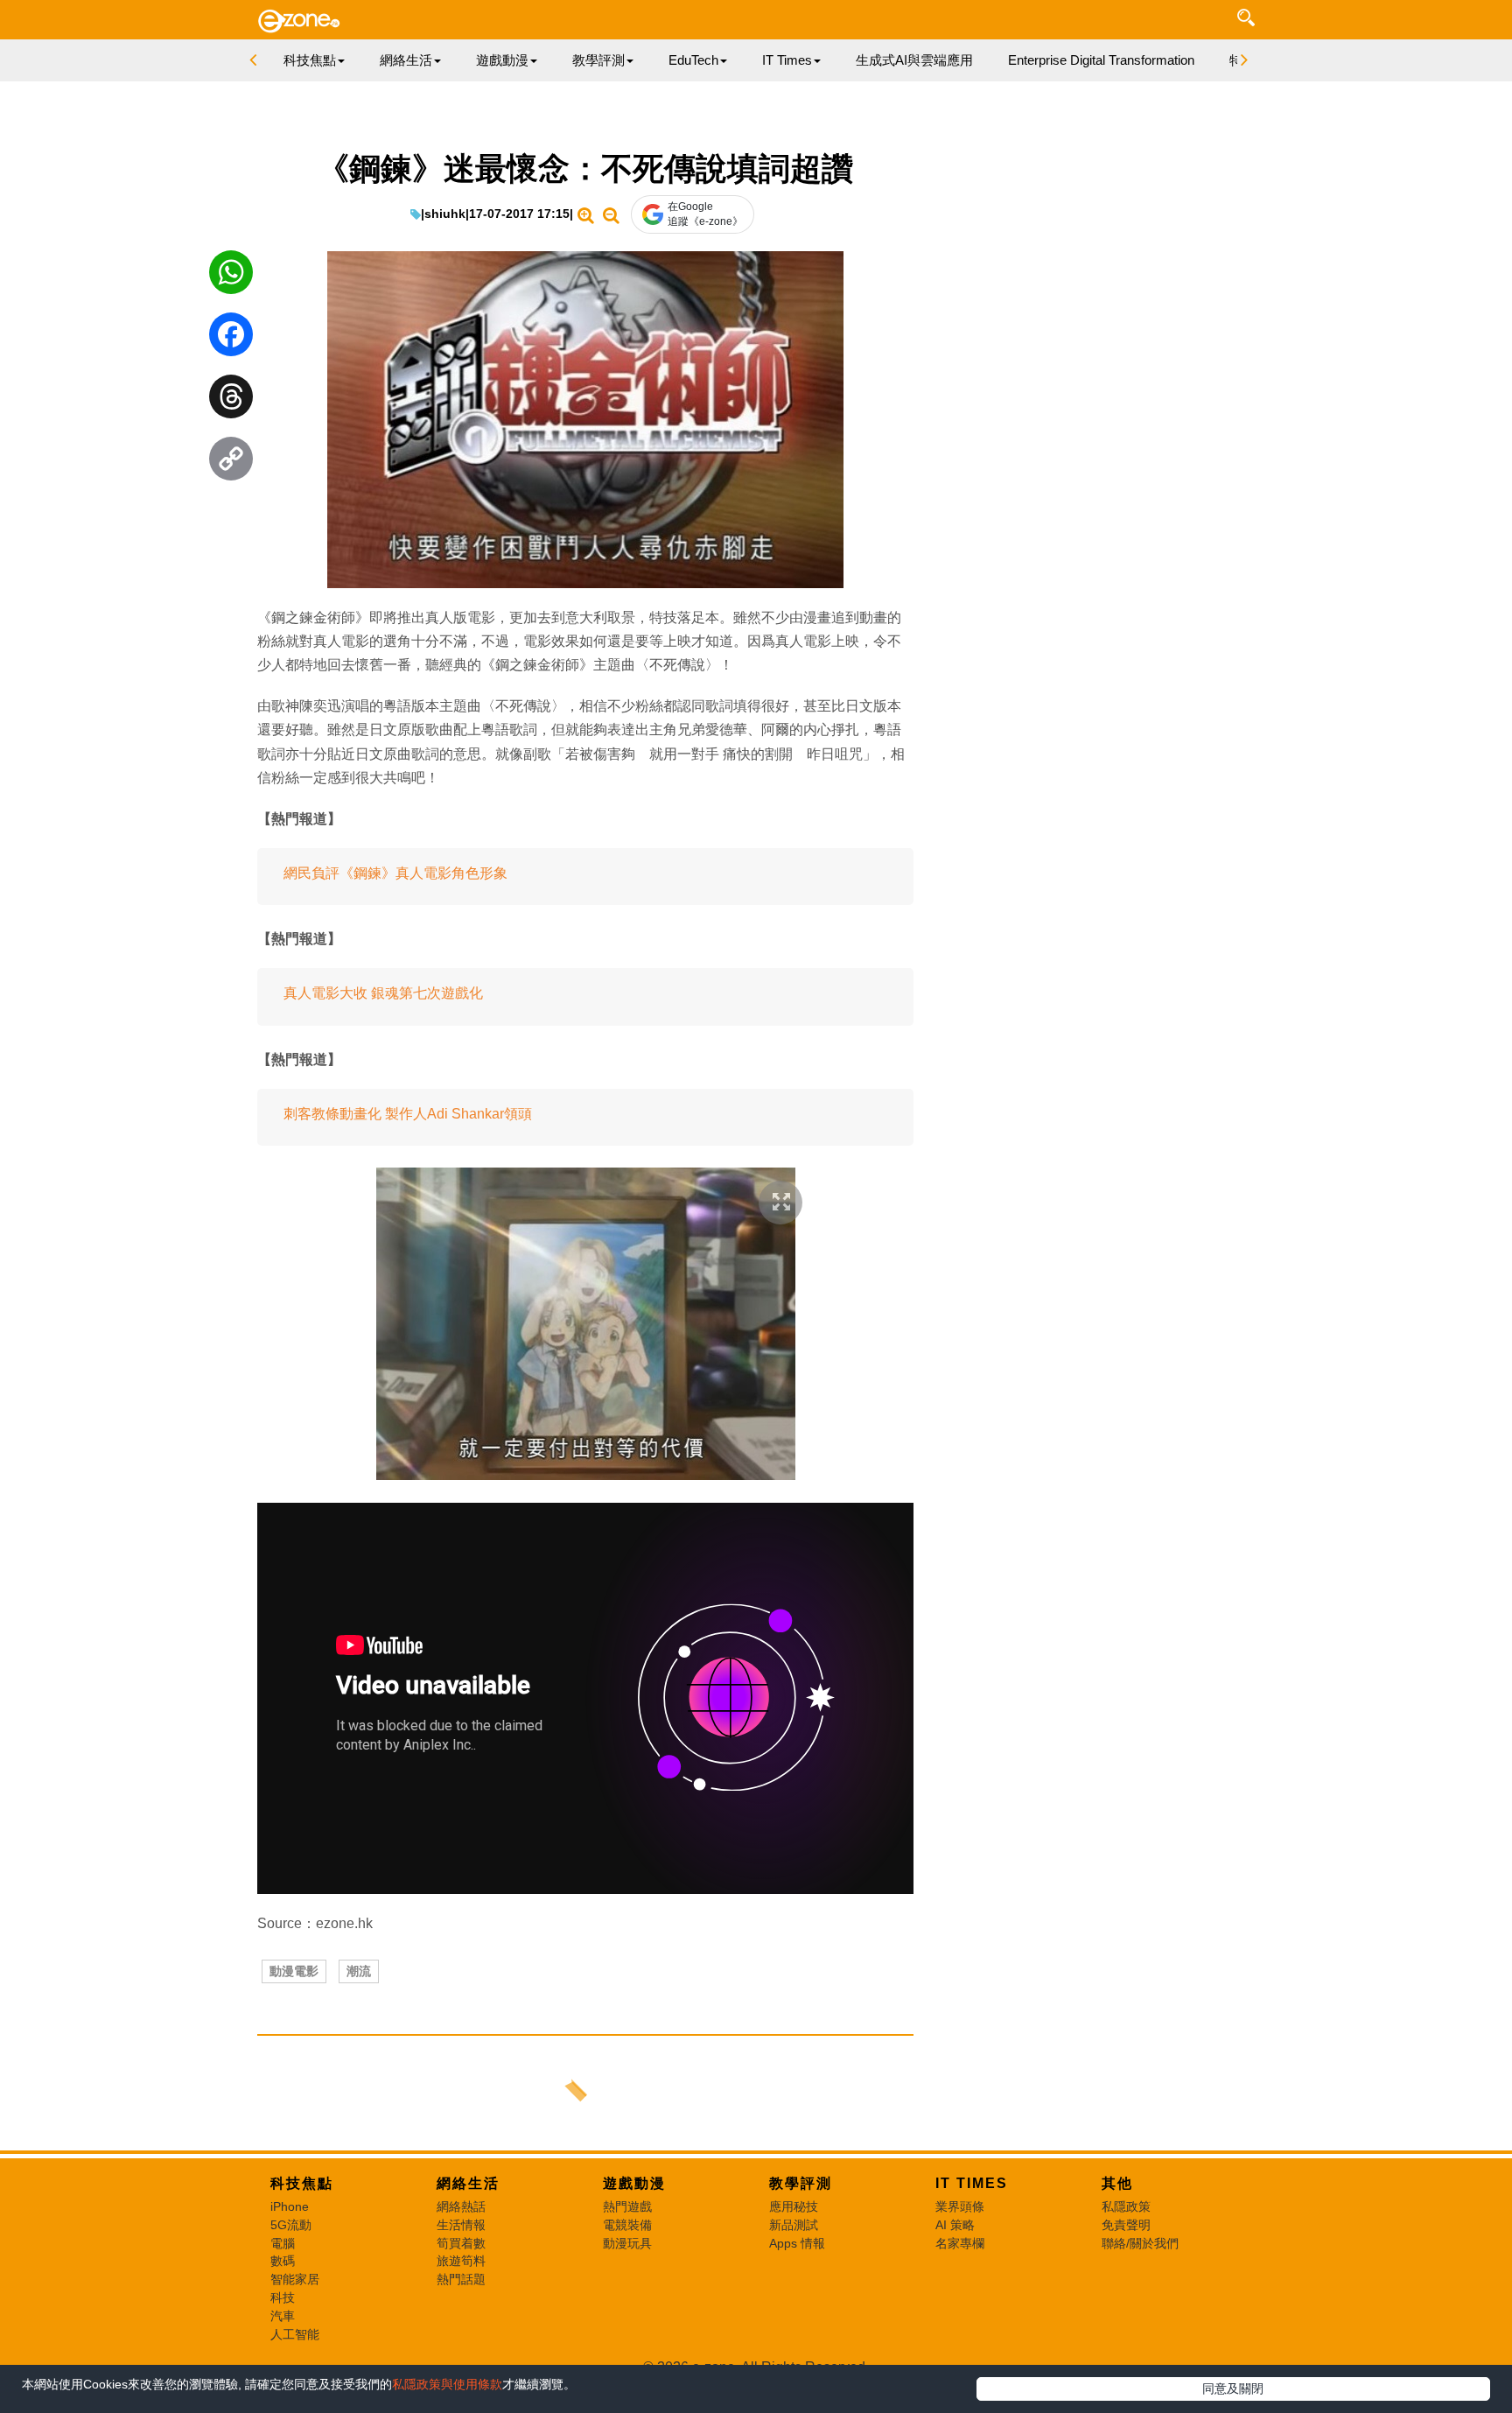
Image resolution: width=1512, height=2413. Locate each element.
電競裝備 (627, 2225)
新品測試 (794, 2225)
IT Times (972, 2183)
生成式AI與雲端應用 (914, 60)
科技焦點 (302, 2183)
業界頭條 (960, 2206)
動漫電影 (294, 1971)
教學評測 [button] (598, 60)
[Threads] (231, 401)
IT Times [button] (787, 60)
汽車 (283, 2316)
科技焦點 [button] (310, 60)
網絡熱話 (461, 2206)
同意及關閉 (1233, 2388)
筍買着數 (461, 2243)
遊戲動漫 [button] (502, 60)
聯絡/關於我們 (1140, 2243)
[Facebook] (231, 339)
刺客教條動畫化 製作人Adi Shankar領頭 (408, 1114)
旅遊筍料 (461, 2261)
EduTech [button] (693, 60)
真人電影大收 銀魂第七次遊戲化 (383, 993)
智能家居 (295, 2279)
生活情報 (461, 2225)
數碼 (283, 2261)
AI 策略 (955, 2225)
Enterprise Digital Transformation (1101, 60)
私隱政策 (1126, 2206)
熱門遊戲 (627, 2206)
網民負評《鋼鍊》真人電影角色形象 (395, 873)
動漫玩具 (627, 2243)
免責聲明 (1126, 2225)
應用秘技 (794, 2206)
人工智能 (295, 2334)
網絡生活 (468, 2183)
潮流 (359, 1971)
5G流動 (291, 2225)
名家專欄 (960, 2243)
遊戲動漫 (634, 2183)
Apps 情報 (797, 2243)
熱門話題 (461, 2279)
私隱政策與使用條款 (447, 2384)
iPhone (290, 2206)
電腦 (283, 2243)
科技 (283, 2297)
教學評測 (801, 2183)
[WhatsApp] (231, 277)
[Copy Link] (231, 463)
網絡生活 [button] (406, 60)
